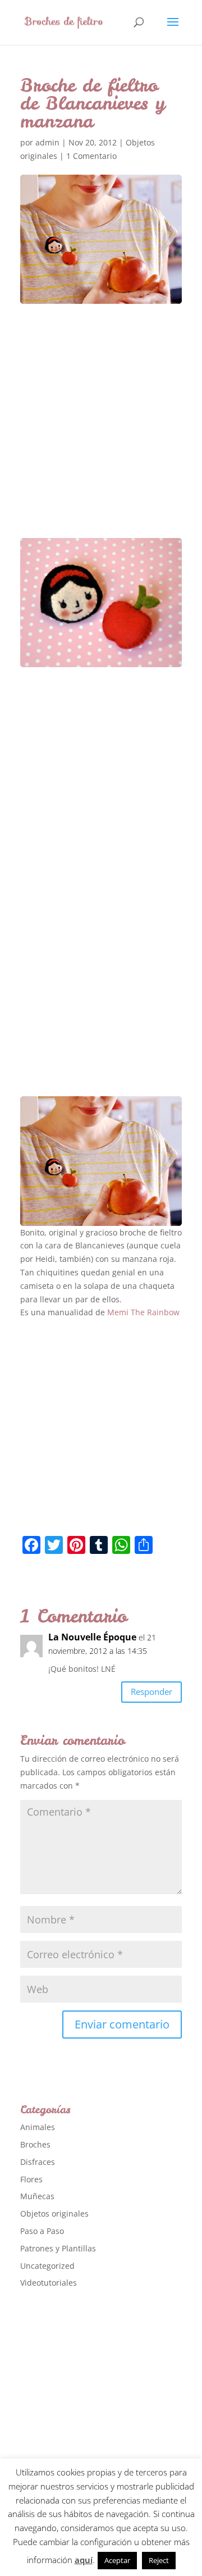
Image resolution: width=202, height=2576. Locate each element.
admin (47, 142)
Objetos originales (54, 2213)
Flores (31, 2179)
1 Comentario (91, 156)
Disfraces (38, 2162)
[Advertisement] (101, 431)
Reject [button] (159, 2560)
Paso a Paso (42, 2231)
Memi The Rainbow (143, 1312)
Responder (151, 1692)
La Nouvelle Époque (92, 1637)
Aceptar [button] (117, 2560)
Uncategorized (47, 2266)
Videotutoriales (49, 2283)
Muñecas (37, 2196)
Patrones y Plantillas (58, 2248)
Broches (35, 2144)
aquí (84, 2560)
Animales (38, 2127)
